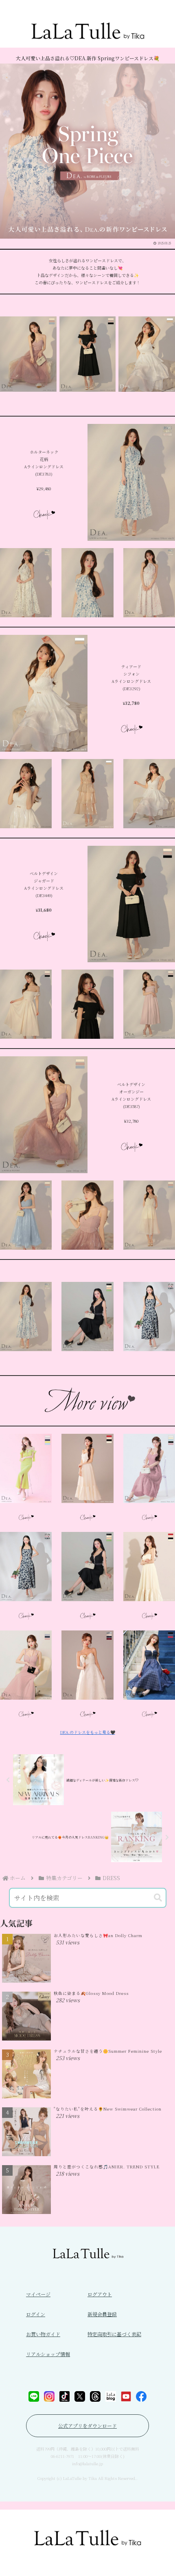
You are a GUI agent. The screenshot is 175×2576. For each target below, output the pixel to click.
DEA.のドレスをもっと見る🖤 (88, 1732)
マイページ (38, 2294)
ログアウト (100, 2294)
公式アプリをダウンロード (87, 2426)
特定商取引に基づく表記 (114, 2334)
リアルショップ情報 (48, 2354)
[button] (158, 1898)
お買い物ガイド (43, 2334)
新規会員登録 (102, 2314)
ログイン (36, 2314)
